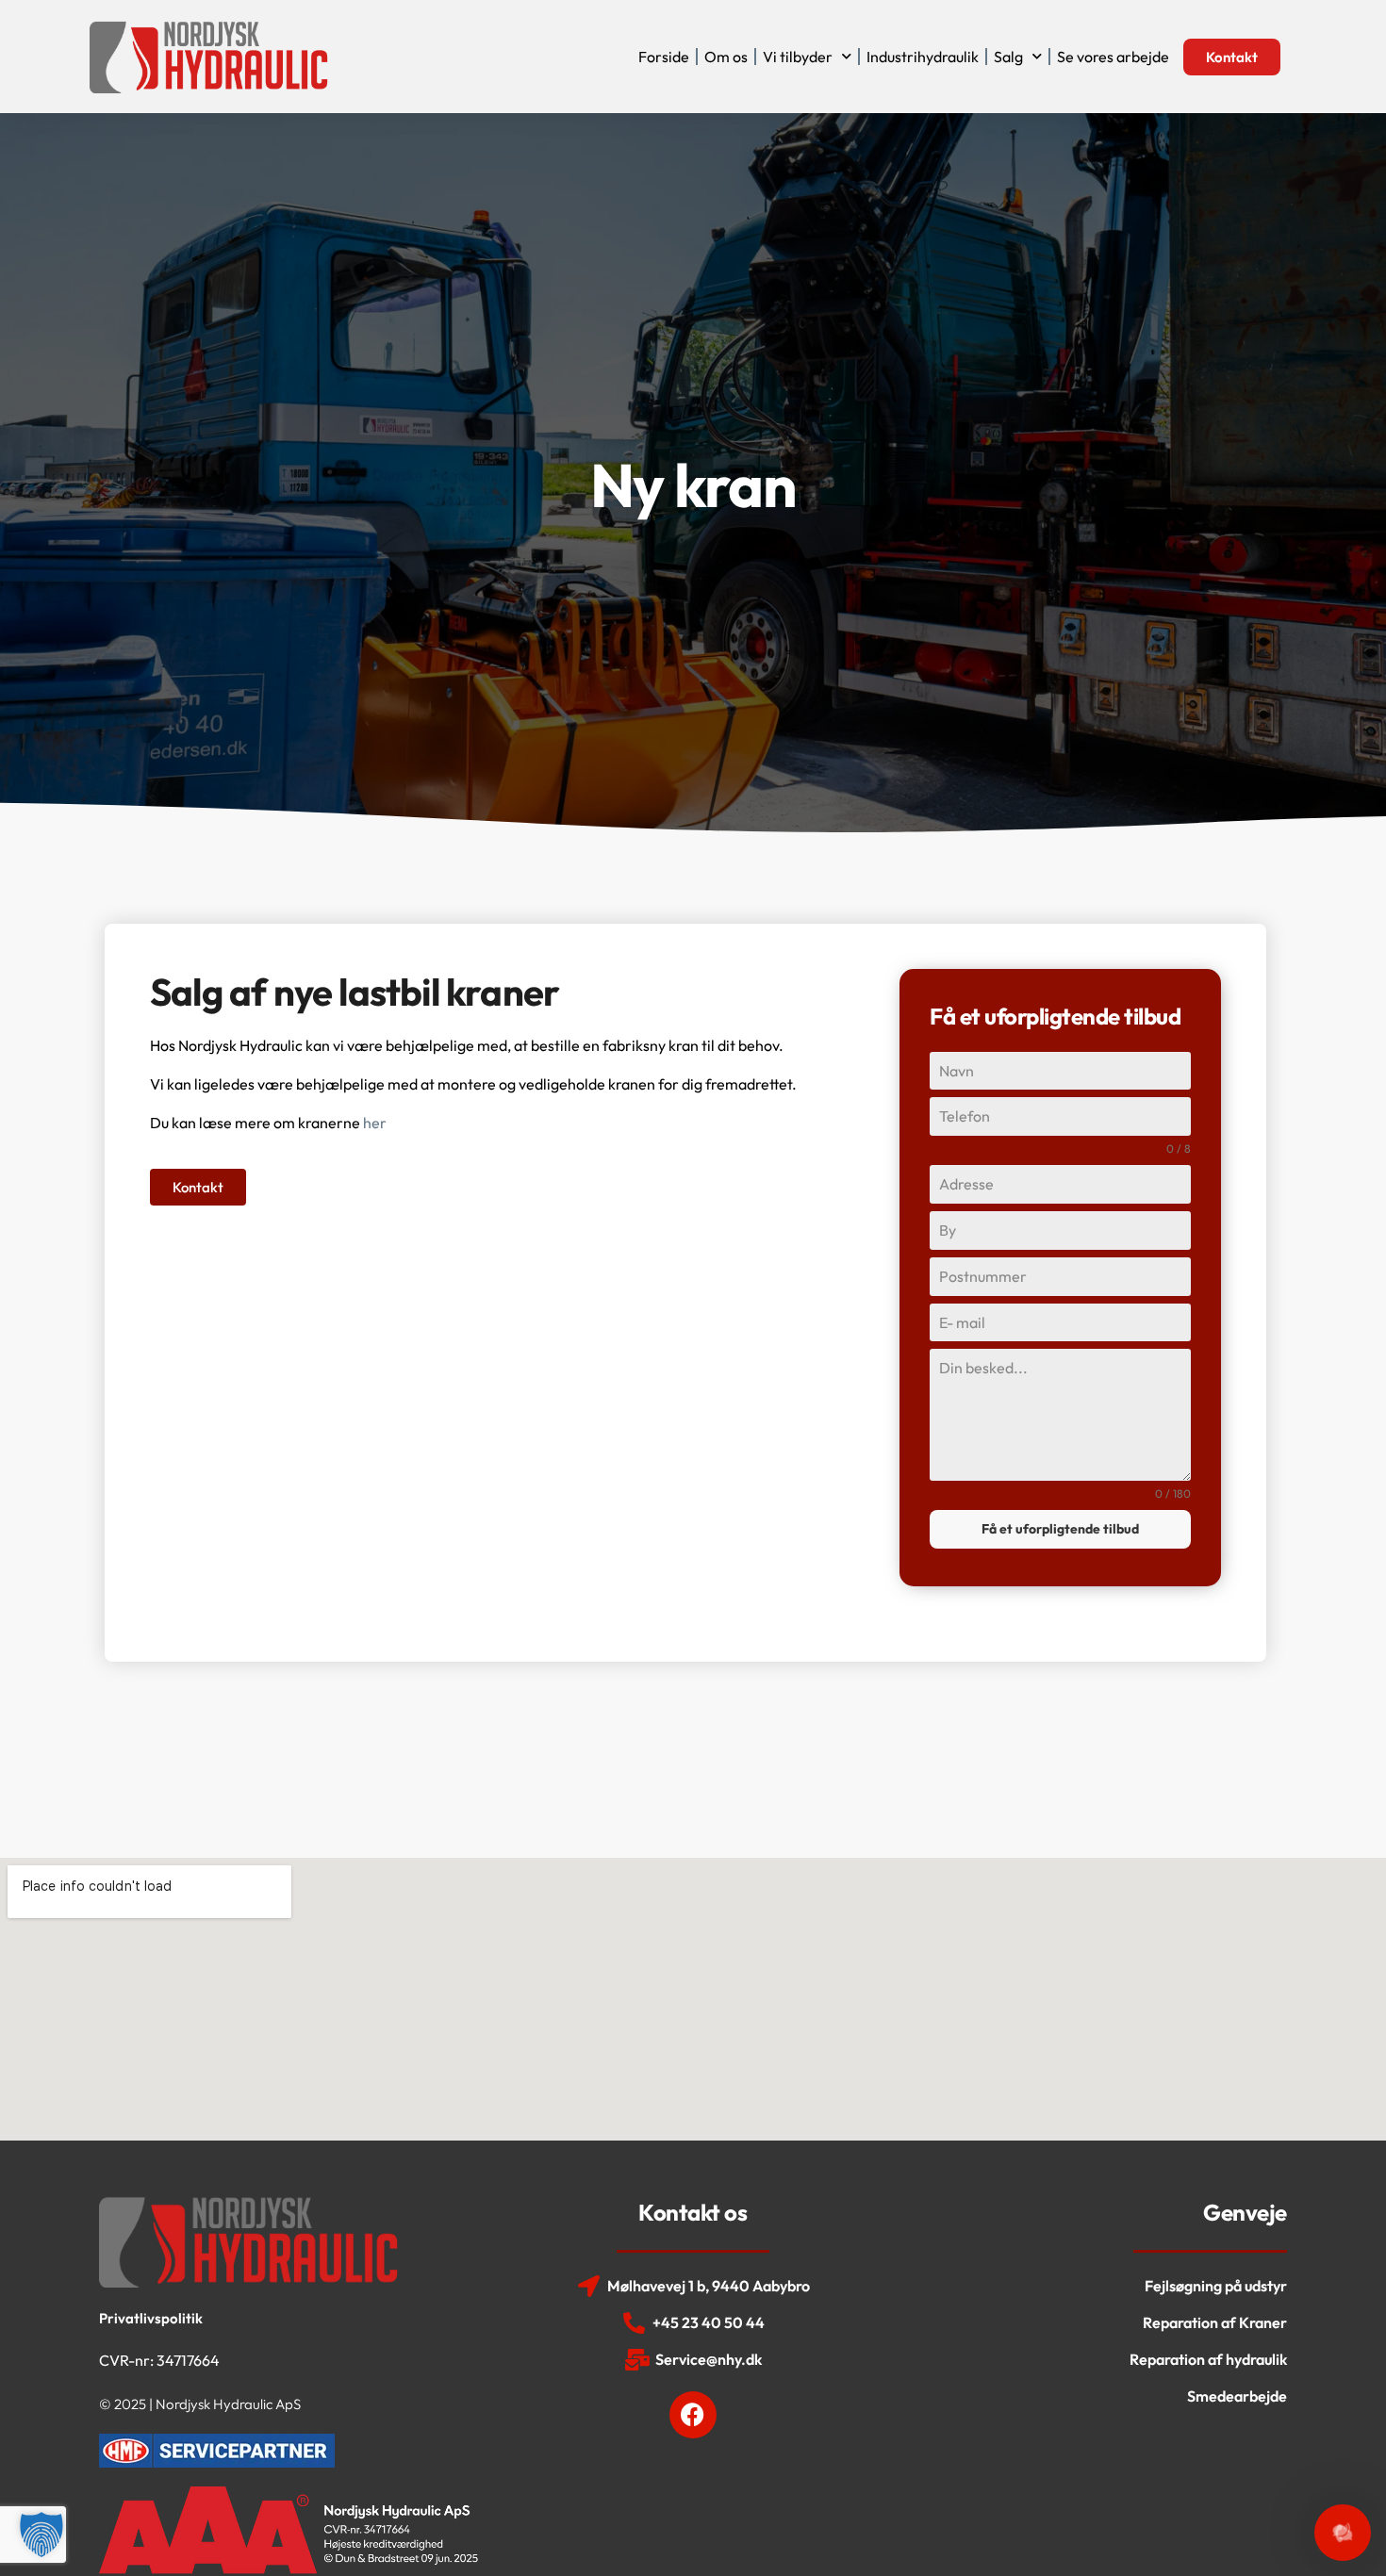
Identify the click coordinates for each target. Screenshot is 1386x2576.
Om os (726, 57)
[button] (41, 2535)
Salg (1008, 57)
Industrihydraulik (923, 57)
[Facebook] (693, 2415)
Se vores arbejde (1113, 57)
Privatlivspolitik (151, 2318)
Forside (664, 57)
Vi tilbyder (798, 57)
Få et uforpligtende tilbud (1060, 1529)
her (375, 1123)
